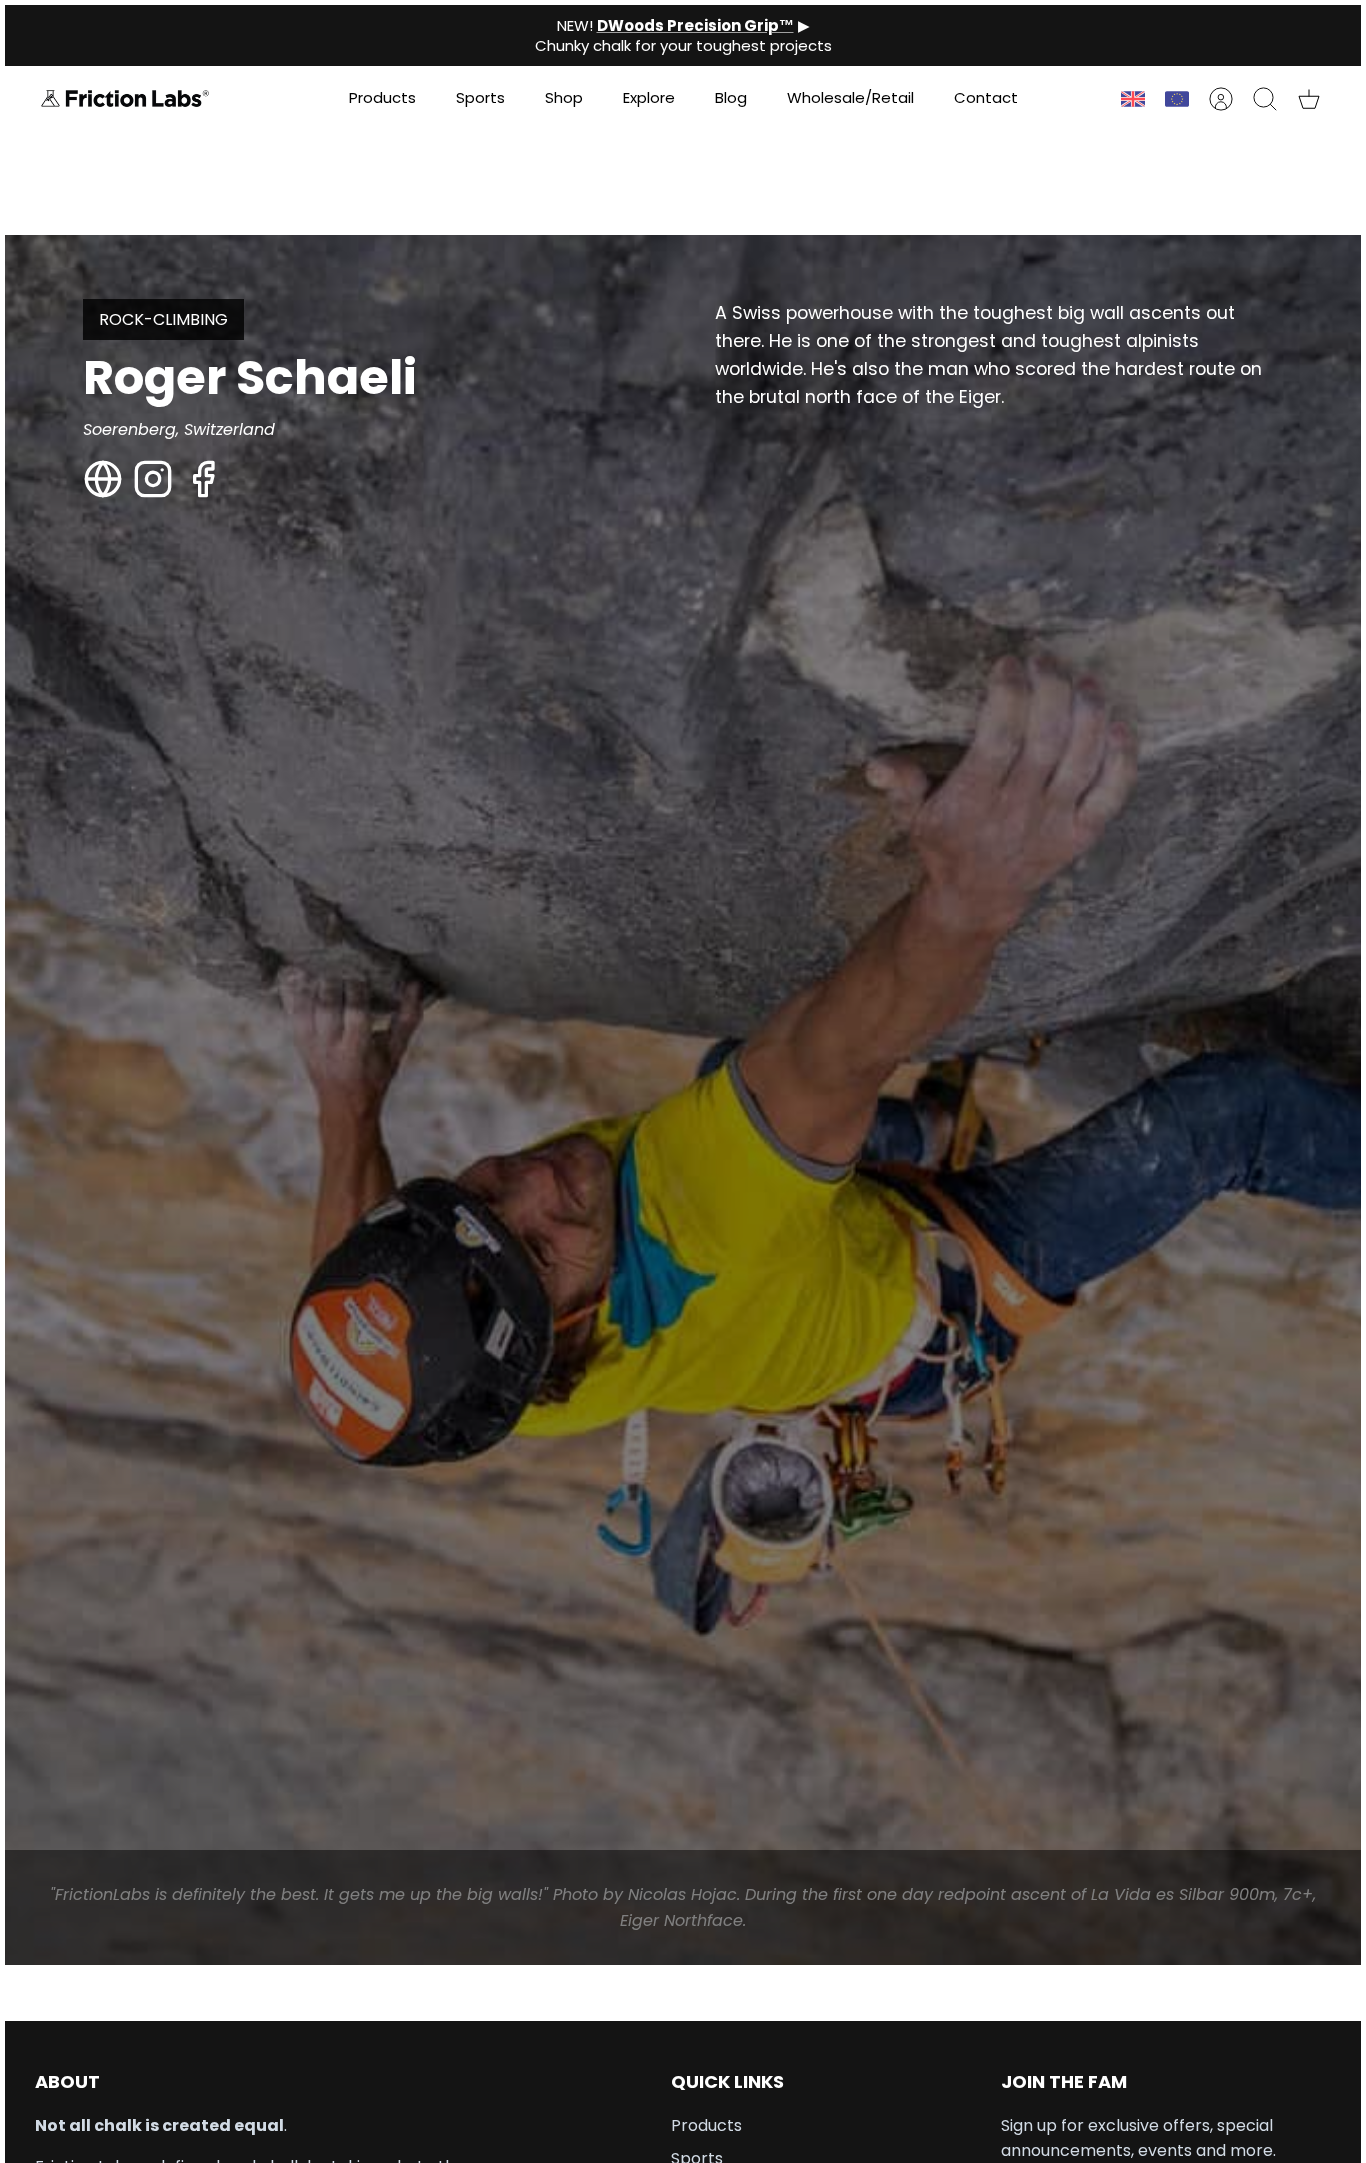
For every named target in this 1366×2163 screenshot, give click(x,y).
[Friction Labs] (125, 98)
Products (382, 97)
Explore (649, 97)
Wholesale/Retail (850, 97)
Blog (731, 97)
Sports (480, 97)
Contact (986, 97)
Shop (564, 97)
